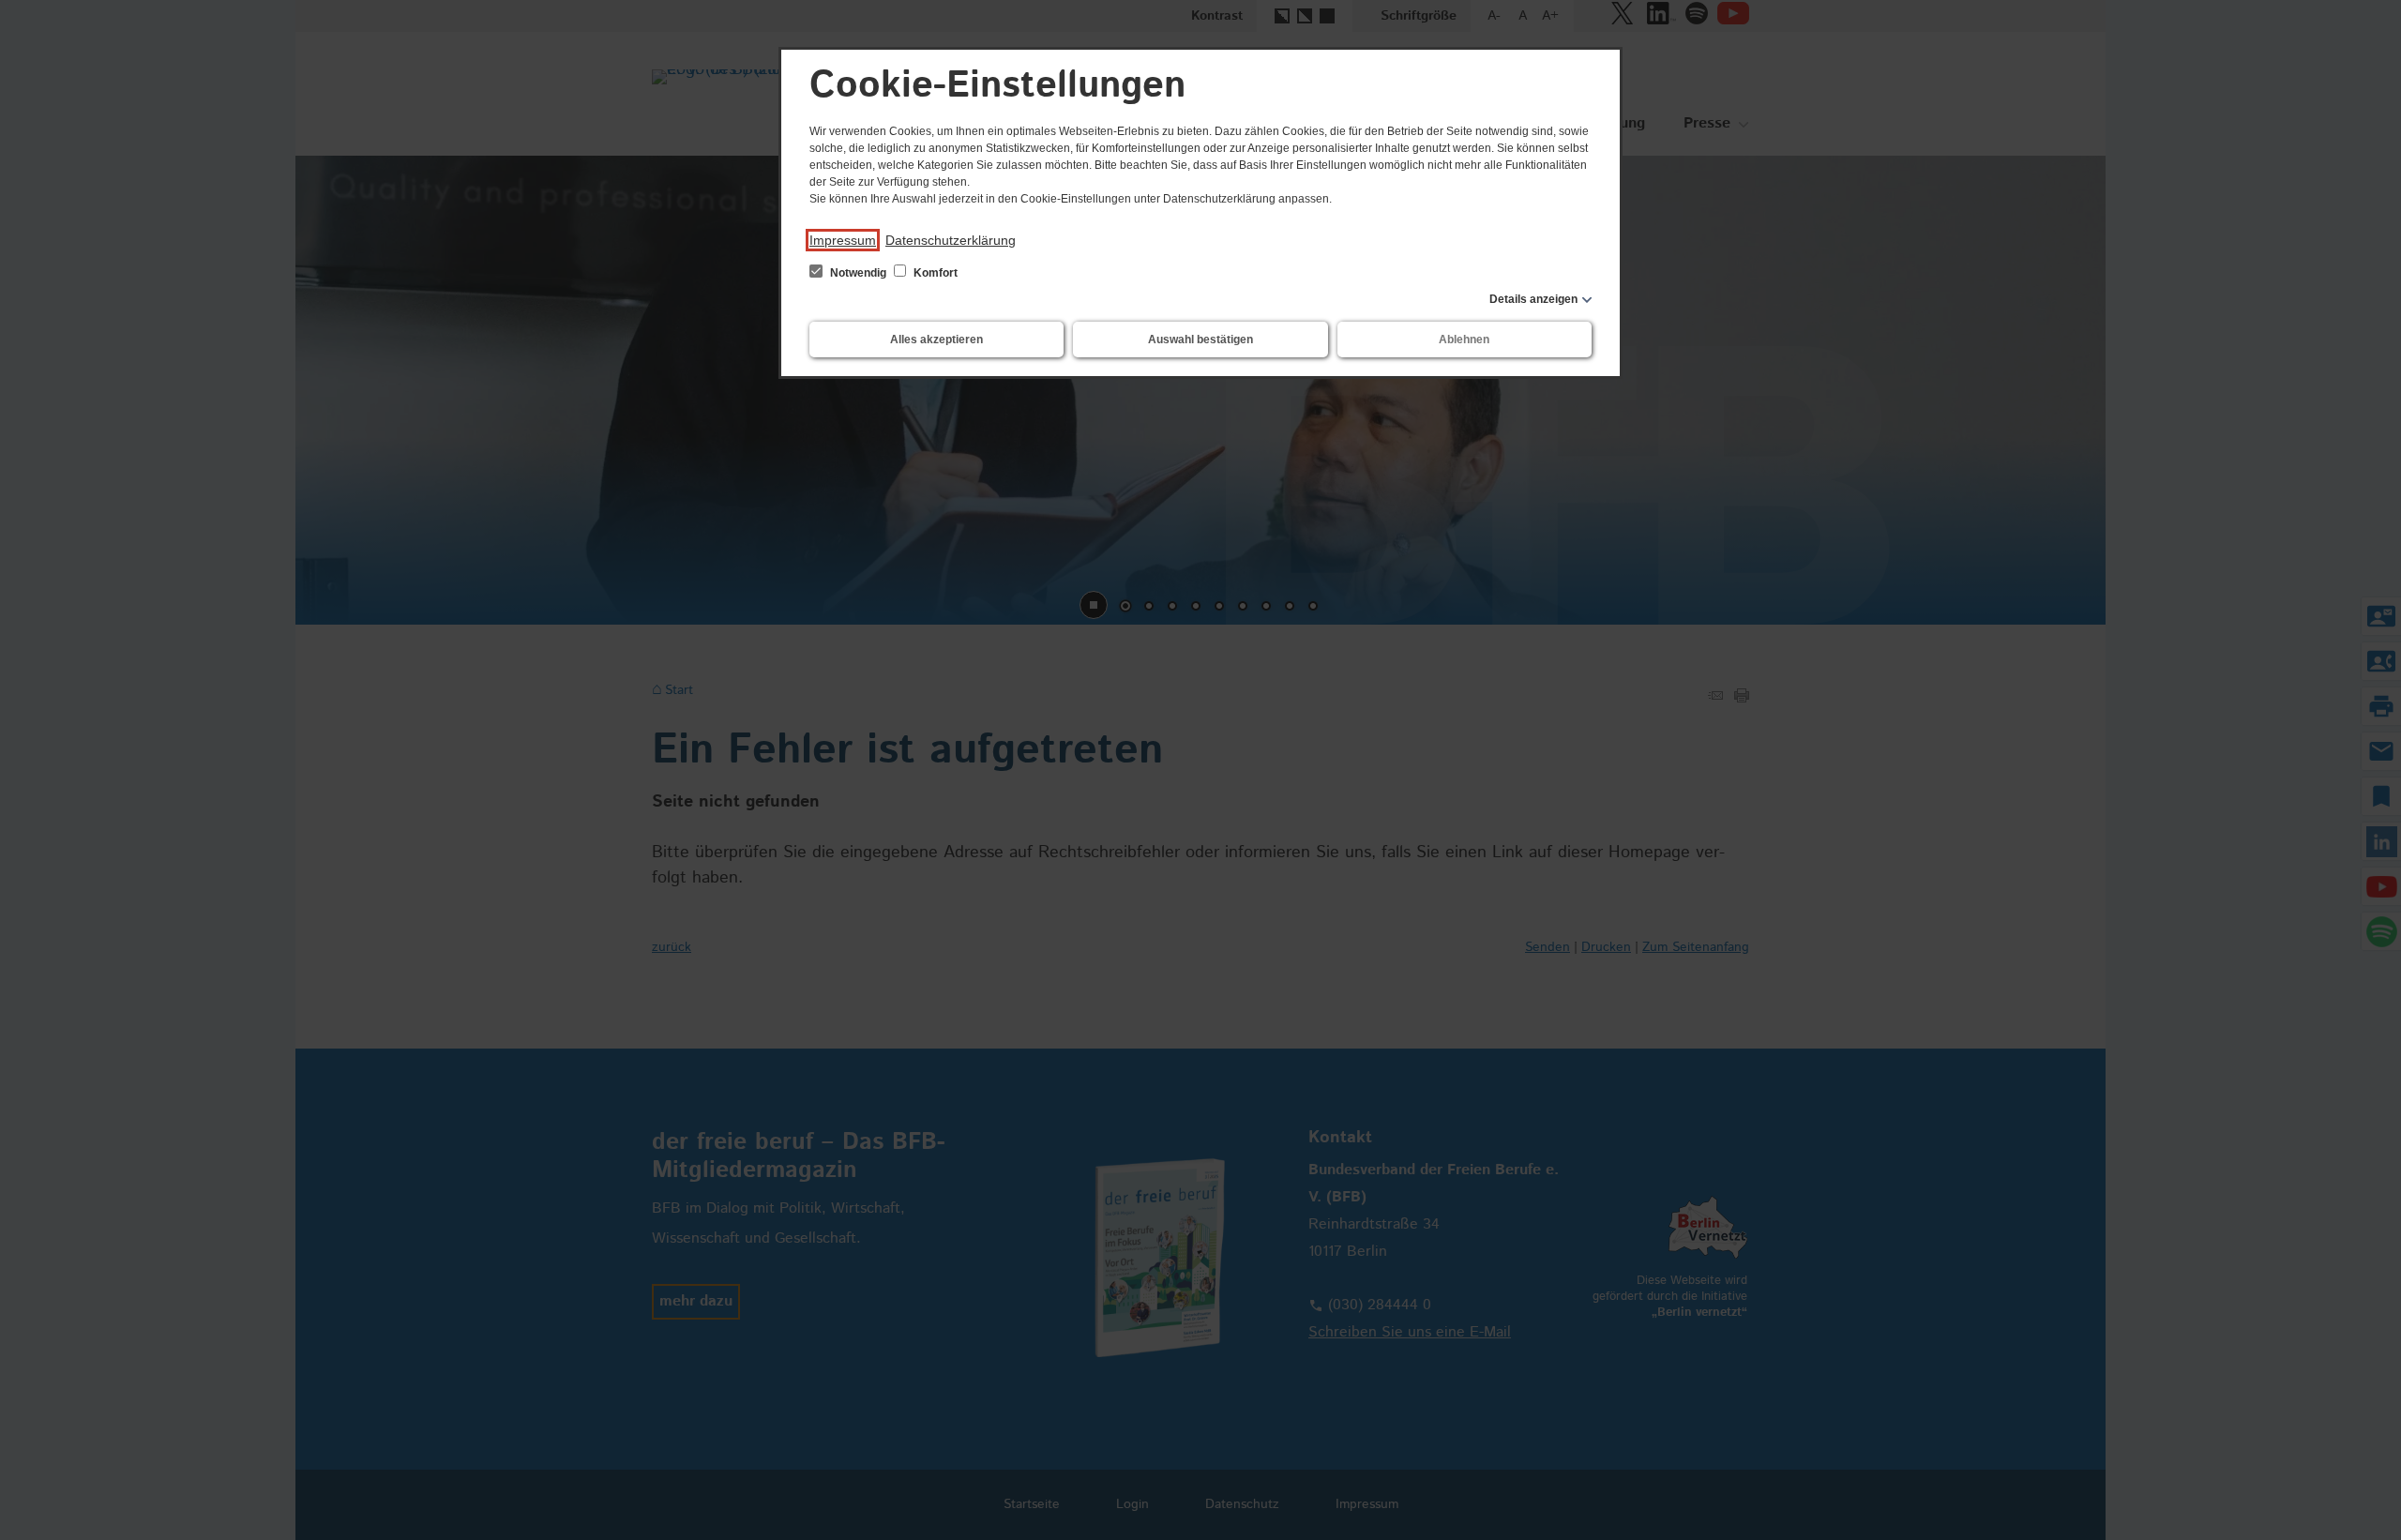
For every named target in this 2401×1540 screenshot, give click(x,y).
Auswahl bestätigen (1200, 340)
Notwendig (858, 273)
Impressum (843, 240)
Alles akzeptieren (936, 340)
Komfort (934, 273)
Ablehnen (1464, 340)
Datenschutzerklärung (951, 240)
